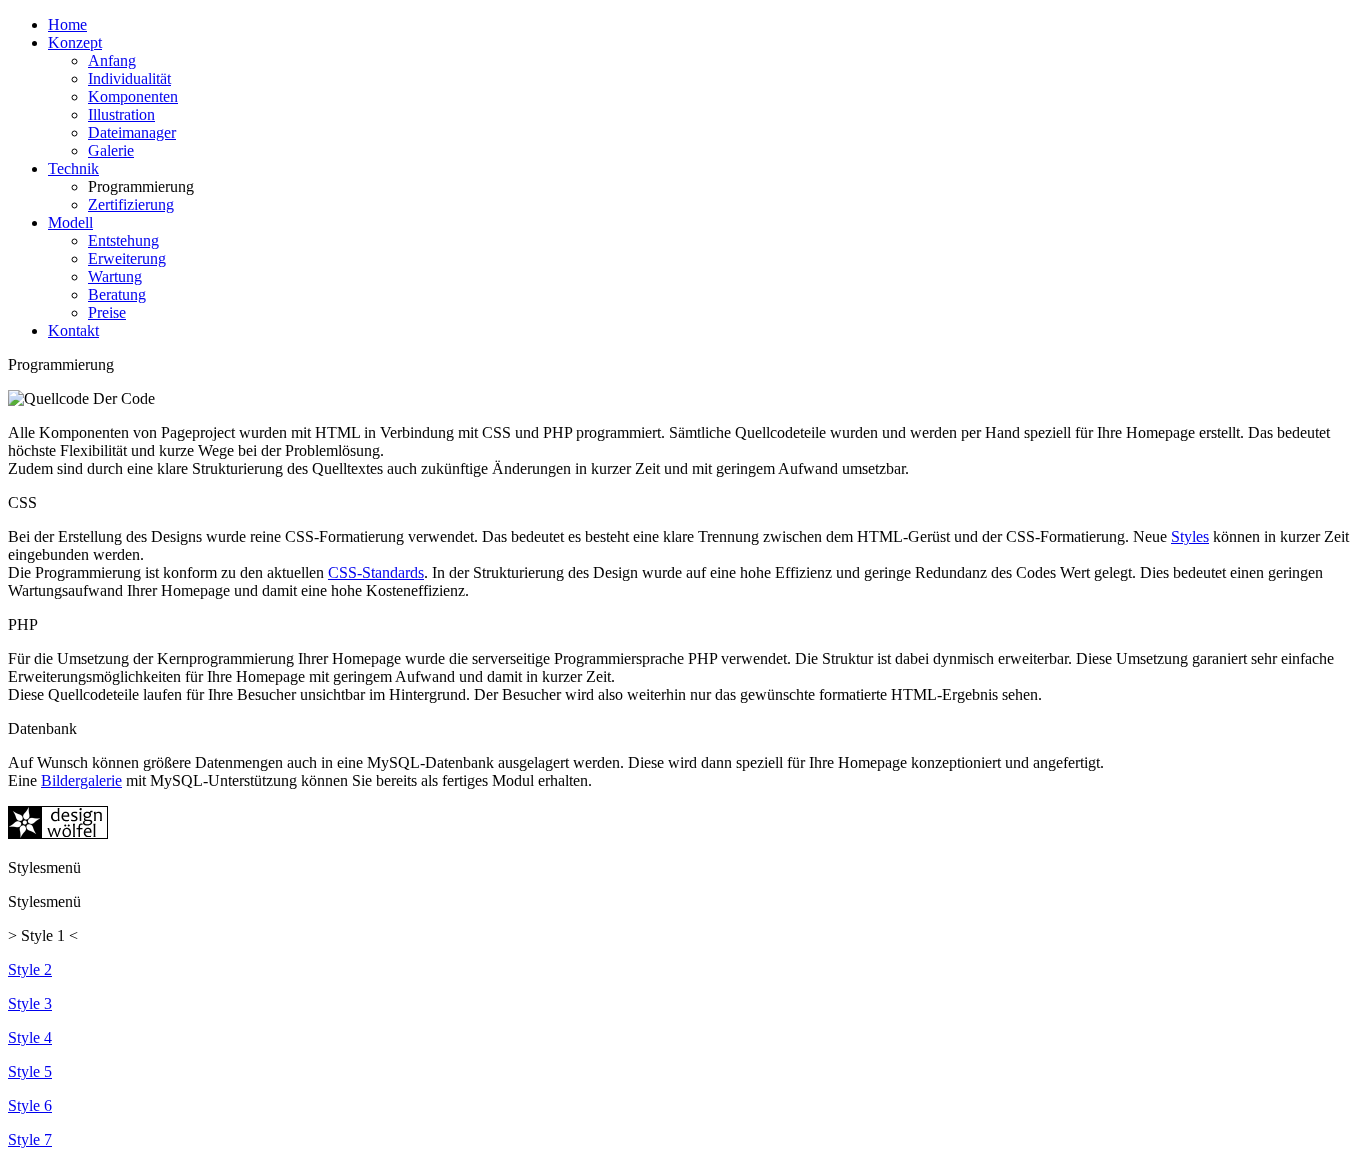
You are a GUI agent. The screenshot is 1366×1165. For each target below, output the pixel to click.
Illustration (121, 114)
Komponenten (133, 96)
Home (67, 24)
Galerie (111, 150)
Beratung (117, 294)
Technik (73, 168)
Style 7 (30, 1139)
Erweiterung (127, 258)
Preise (107, 312)
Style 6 (30, 1105)
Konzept (75, 42)
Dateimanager (132, 132)
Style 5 (30, 1071)
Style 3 (30, 1003)
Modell (70, 222)
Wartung (115, 276)
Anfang (112, 60)
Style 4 (30, 1037)
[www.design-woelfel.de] (58, 833)
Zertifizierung (131, 204)
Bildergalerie (81, 780)
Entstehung (123, 240)
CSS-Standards (376, 572)
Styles (1190, 536)
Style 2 (30, 969)
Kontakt (73, 330)
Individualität (129, 78)
